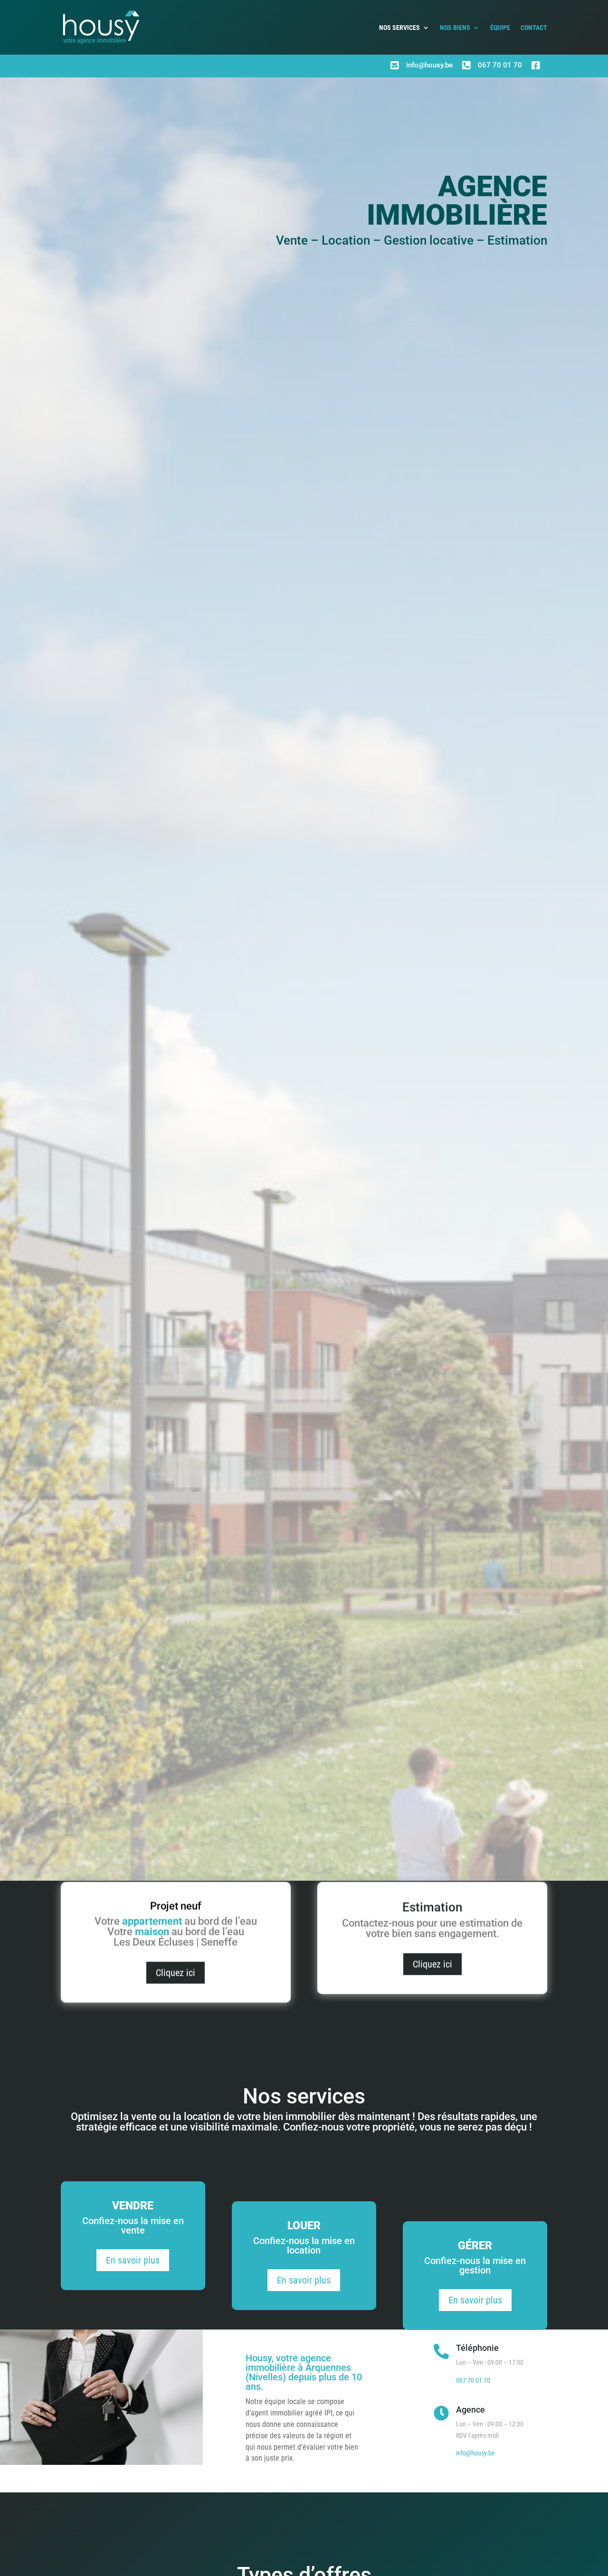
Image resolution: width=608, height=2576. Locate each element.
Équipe (500, 28)
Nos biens (455, 28)
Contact (534, 28)
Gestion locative (429, 240)
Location (346, 240)
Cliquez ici (176, 1978)
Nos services (399, 28)
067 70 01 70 (500, 65)
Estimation (517, 240)
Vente (292, 240)
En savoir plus (133, 2257)
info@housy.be (429, 65)
